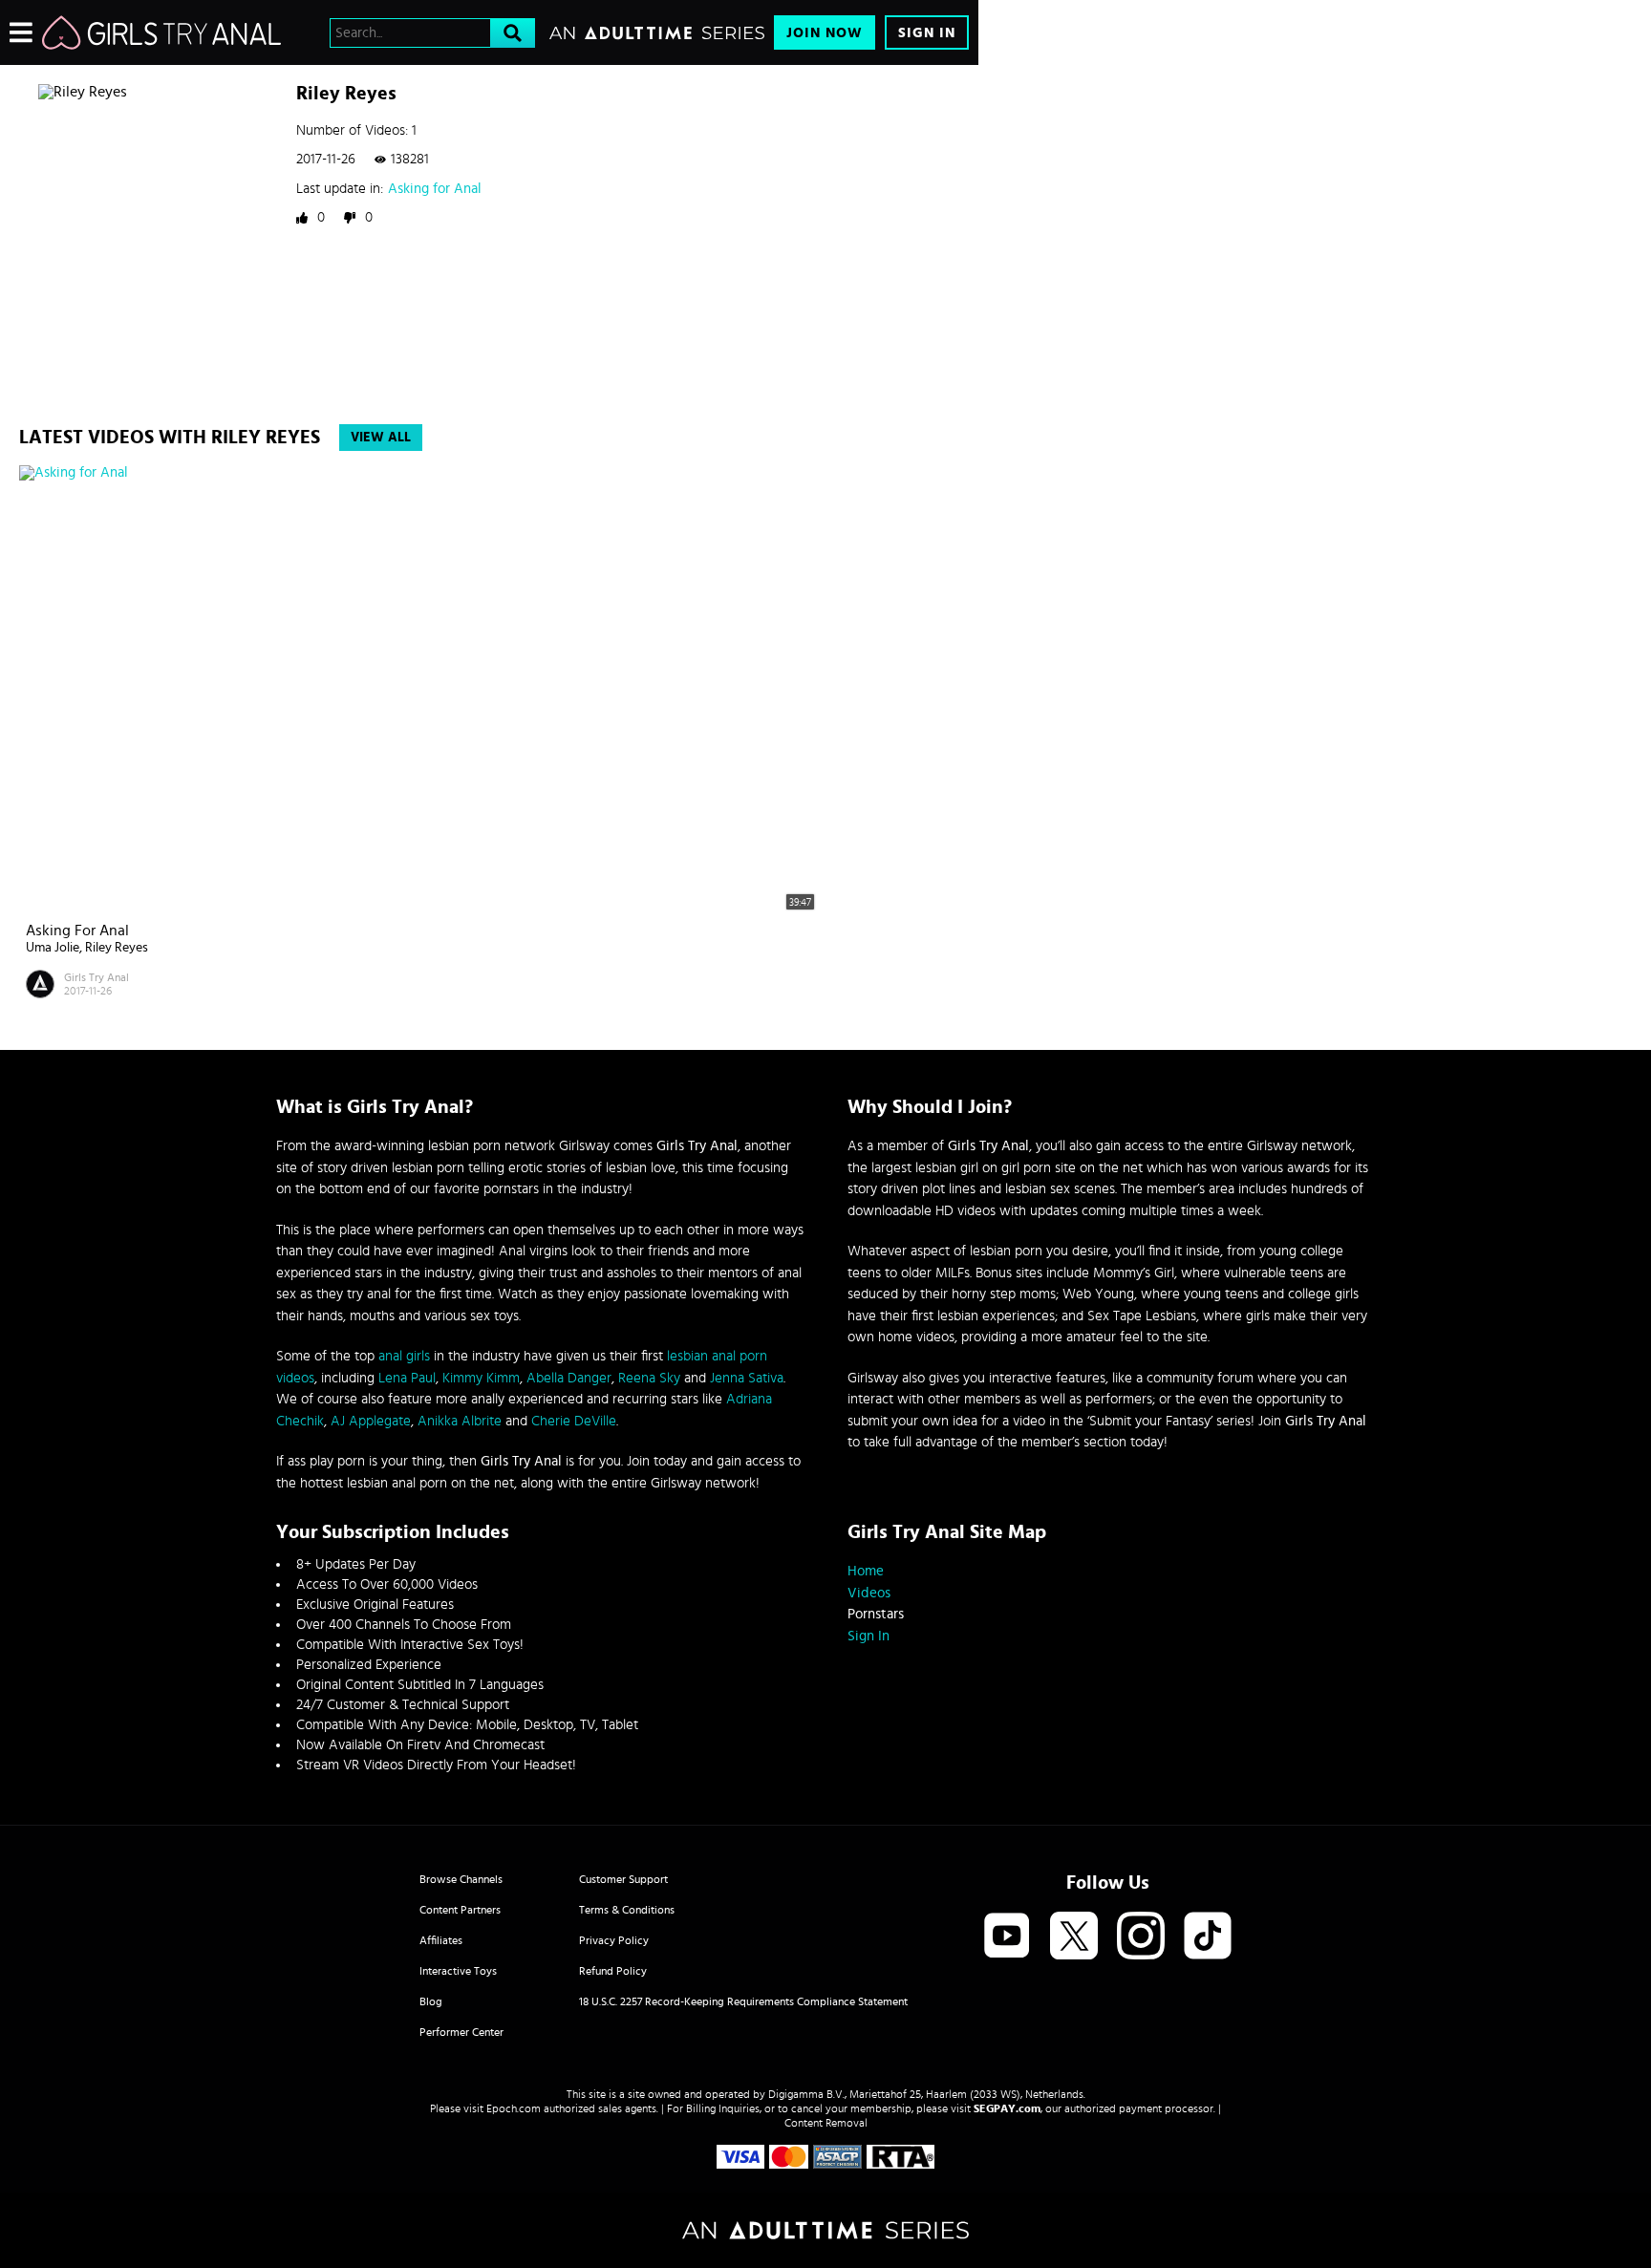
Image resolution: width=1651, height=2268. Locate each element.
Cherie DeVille (574, 1421)
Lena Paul (407, 1378)
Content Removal (826, 2123)
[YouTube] (1007, 1937)
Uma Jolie (53, 948)
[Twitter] (1074, 1937)
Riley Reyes (117, 948)
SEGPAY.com (1007, 2108)
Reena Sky (649, 1378)
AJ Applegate (371, 1421)
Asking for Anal (435, 189)
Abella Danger (569, 1378)
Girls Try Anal (96, 977)
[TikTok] (1208, 1937)
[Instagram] (1141, 1937)
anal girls (404, 1356)
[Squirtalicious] (161, 32)
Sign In (927, 33)
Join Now (825, 33)
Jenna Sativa (747, 1378)
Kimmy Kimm (481, 1378)
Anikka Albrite (460, 1421)
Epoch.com (514, 2108)
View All (381, 438)
